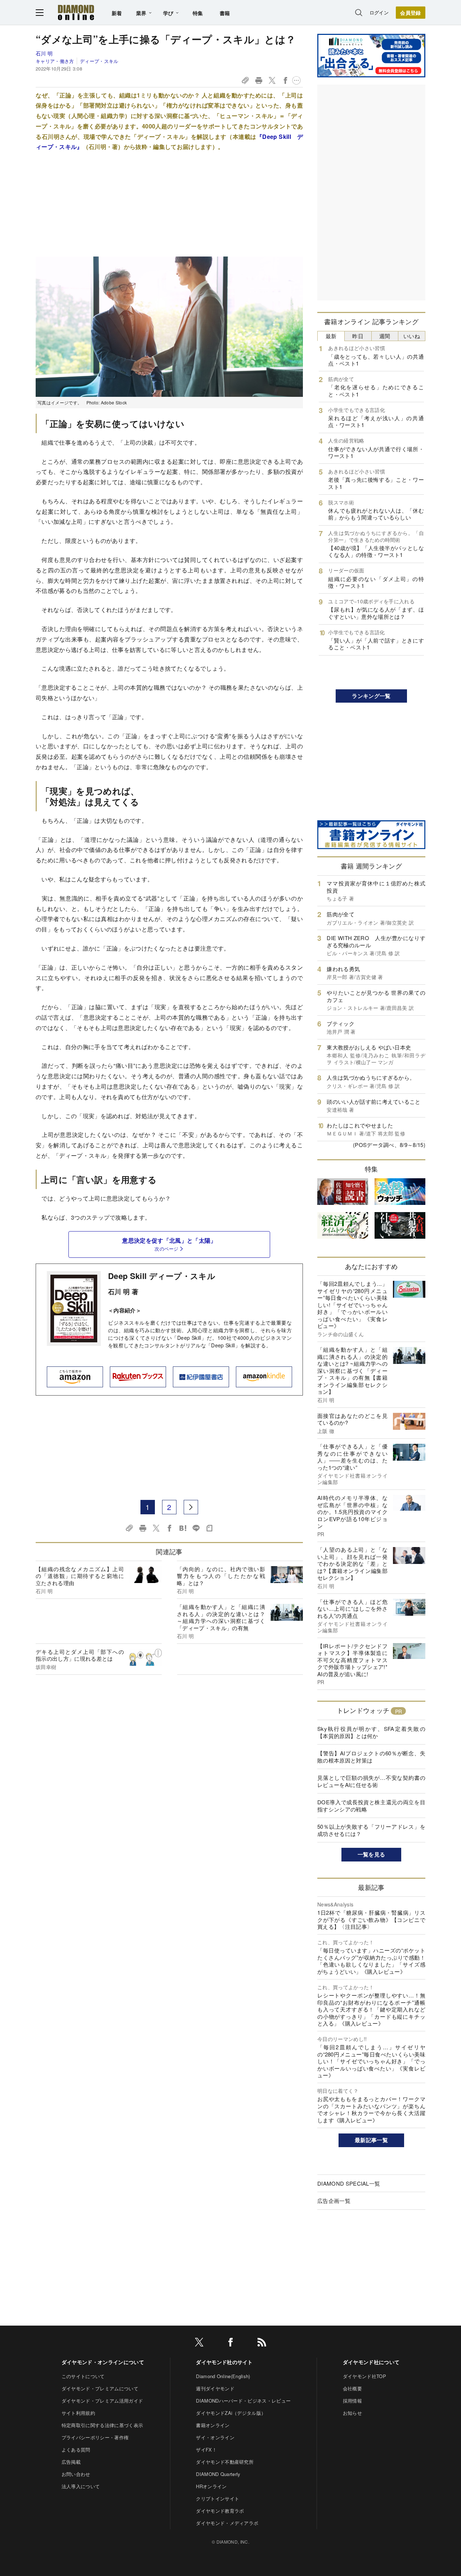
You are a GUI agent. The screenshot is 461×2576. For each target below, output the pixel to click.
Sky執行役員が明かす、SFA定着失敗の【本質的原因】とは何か (371, 1732)
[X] (199, 2343)
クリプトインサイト (218, 2498)
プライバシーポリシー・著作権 (95, 2437)
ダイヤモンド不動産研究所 (225, 2462)
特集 (198, 13)
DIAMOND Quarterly (218, 2474)
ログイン (379, 12)
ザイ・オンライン (215, 2437)
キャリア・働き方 (55, 61)
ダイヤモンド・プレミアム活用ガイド (102, 2401)
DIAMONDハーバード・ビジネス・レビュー (243, 2401)
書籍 (225, 13)
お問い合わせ (76, 2474)
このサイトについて (83, 2376)
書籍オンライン (213, 2425)
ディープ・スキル (99, 61)
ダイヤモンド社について (371, 2362)
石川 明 (44, 53)
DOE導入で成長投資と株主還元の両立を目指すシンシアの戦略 (371, 1806)
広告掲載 (71, 2462)
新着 (117, 13)
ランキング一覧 (371, 696)
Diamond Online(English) (223, 2376)
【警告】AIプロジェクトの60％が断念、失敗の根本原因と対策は (371, 1757)
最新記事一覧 (371, 2140)
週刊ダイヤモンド (215, 2388)
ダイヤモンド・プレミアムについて (100, 2388)
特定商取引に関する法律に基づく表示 (102, 2425)
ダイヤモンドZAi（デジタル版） (231, 2413)
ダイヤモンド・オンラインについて (103, 2362)
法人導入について (81, 2486)
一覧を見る (372, 1854)
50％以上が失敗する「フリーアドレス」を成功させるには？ (371, 1830)
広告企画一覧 (334, 2201)
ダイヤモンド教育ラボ (220, 2511)
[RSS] (262, 2343)
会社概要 (352, 2388)
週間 (385, 336)
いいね (412, 336)
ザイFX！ (206, 2450)
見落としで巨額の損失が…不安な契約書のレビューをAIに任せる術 (371, 1781)
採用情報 (352, 2401)
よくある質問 (76, 2450)
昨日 (358, 336)
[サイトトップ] (76, 12)
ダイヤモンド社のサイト (224, 2362)
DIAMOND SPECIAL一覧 (349, 2183)
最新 (331, 336)
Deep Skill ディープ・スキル (162, 1276)
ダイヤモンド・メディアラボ (227, 2523)
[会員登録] (411, 13)
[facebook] (230, 2343)
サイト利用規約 (78, 2413)
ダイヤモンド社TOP (364, 2376)
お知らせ (352, 2413)
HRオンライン (211, 2486)
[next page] (191, 1507)
